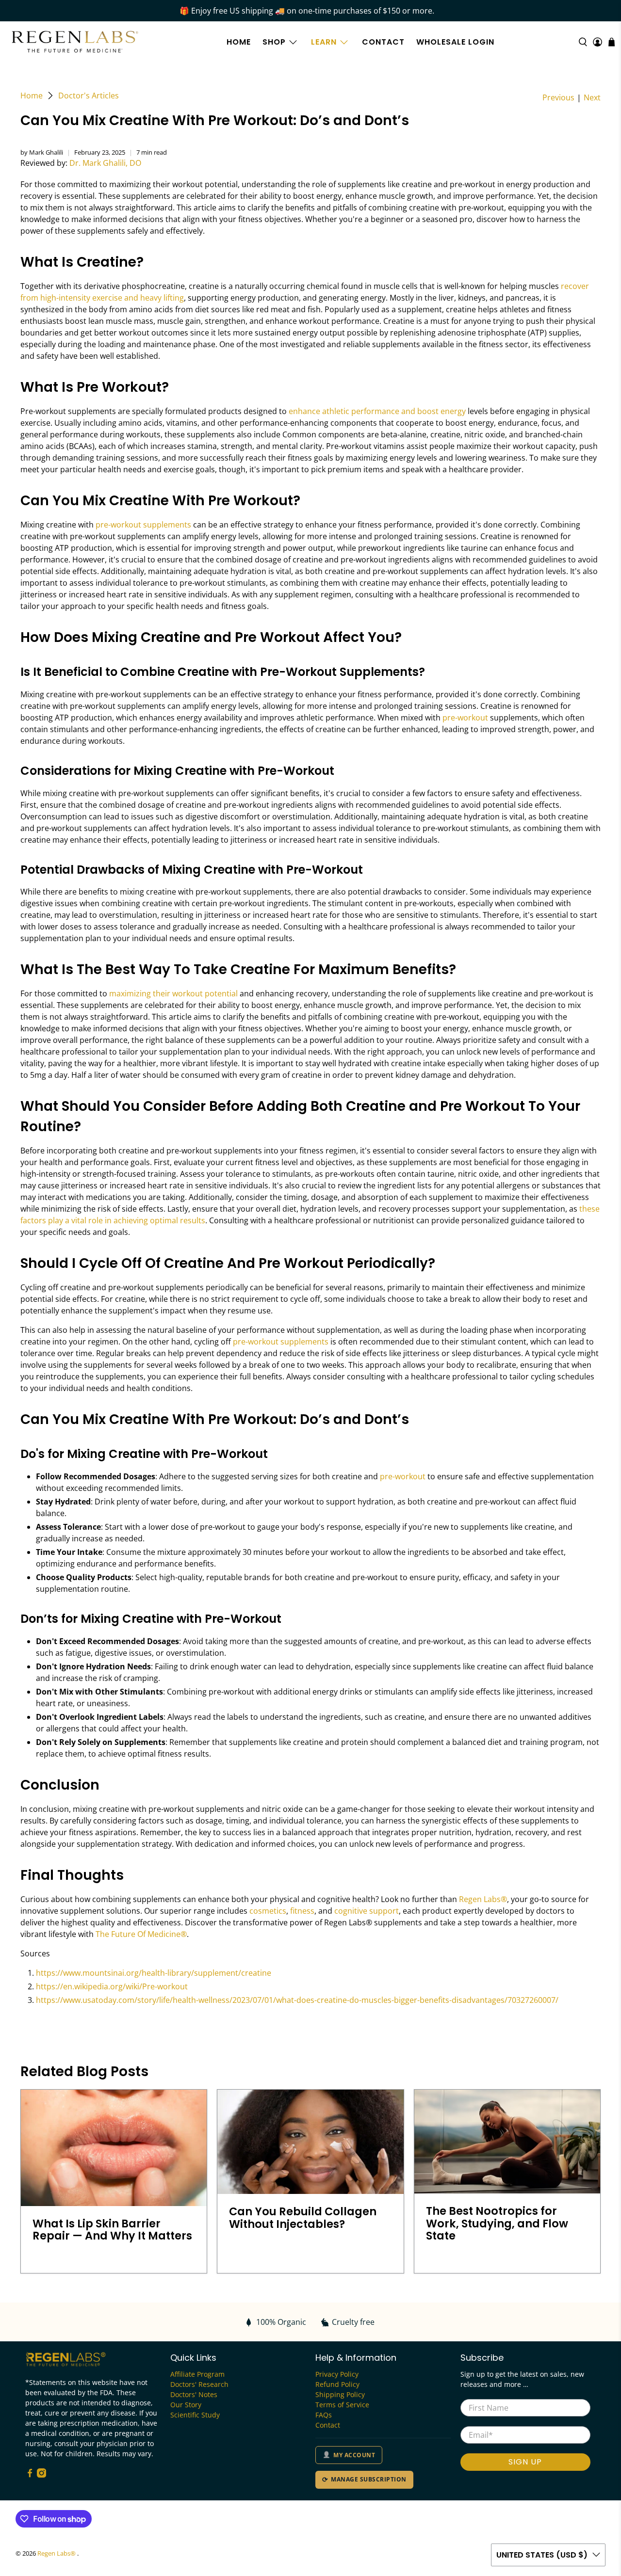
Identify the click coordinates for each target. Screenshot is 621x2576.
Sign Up (525, 2462)
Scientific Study (195, 2415)
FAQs (324, 2415)
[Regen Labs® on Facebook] (30, 2475)
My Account (354, 2455)
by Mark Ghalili (42, 152)
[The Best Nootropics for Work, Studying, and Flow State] (507, 2142)
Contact (383, 42)
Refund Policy (337, 2384)
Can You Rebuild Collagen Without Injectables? (303, 2217)
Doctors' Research (199, 2384)
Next (592, 97)
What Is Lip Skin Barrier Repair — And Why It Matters (112, 2230)
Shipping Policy (340, 2394)
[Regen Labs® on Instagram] (41, 2475)
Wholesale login (455, 42)
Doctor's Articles (89, 96)
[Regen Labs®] (75, 42)
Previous (558, 97)
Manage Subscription (368, 2479)
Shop (274, 42)
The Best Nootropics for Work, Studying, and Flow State (497, 2223)
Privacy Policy (337, 2374)
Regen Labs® (57, 2553)
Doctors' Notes (194, 2394)
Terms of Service (342, 2405)
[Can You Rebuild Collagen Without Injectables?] (310, 2142)
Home (239, 42)
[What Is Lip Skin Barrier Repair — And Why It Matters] (114, 2148)
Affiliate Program (197, 2374)
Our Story (186, 2405)
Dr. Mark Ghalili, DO (105, 163)
